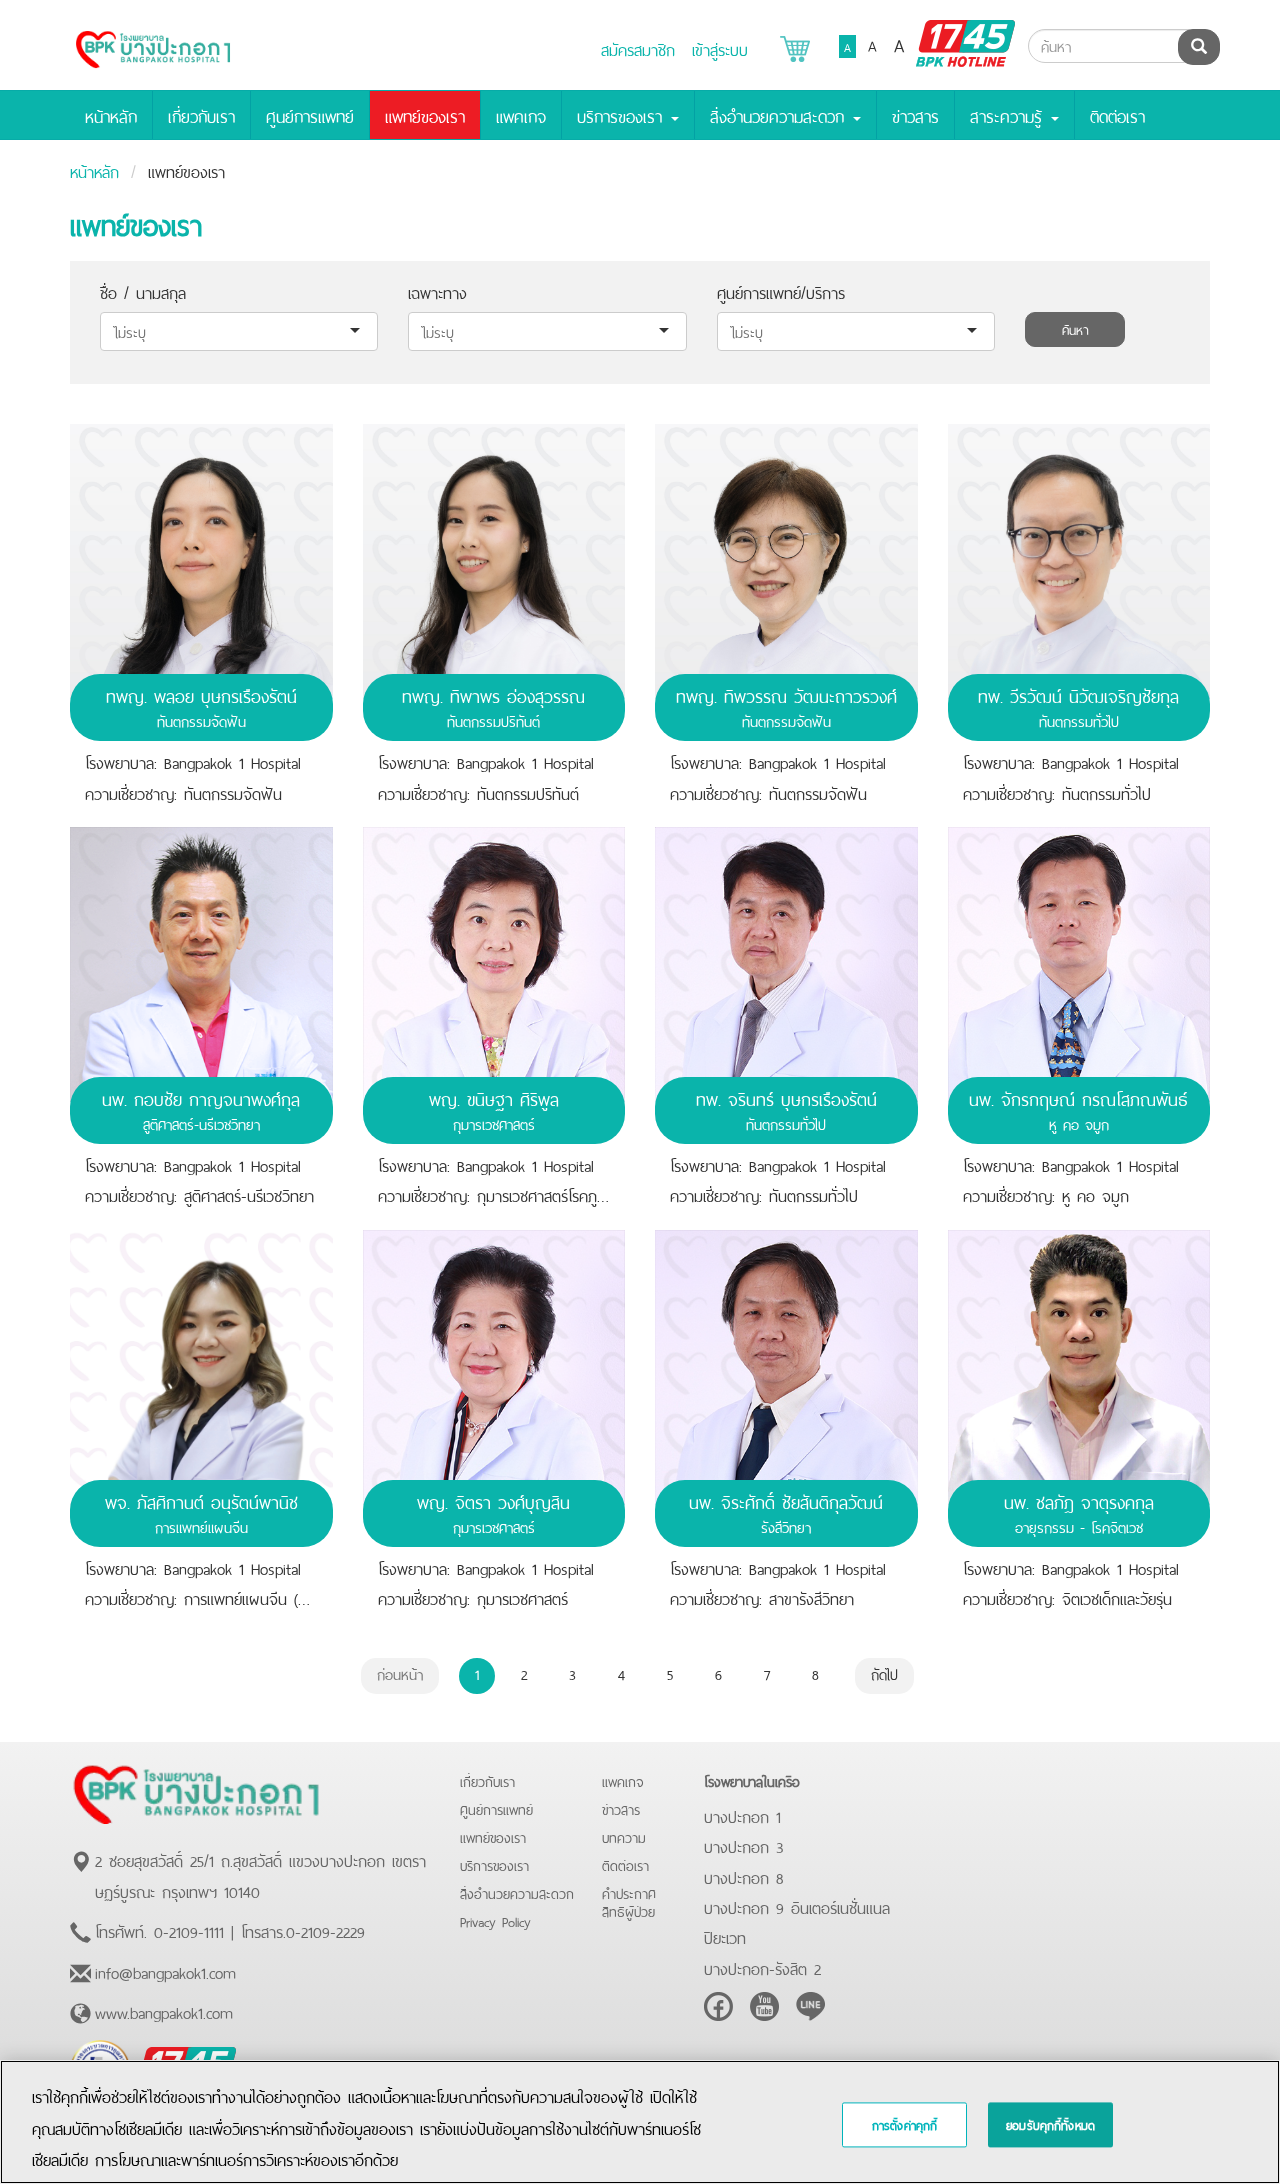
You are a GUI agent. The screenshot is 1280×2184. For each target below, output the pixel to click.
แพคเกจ (521, 115)
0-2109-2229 (325, 1930)
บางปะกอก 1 (742, 1815)
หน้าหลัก (111, 115)
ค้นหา (1075, 328)
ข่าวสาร (915, 115)
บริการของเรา (494, 1864)
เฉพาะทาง (437, 291)
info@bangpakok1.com (165, 1971)
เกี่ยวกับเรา (201, 115)
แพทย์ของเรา (425, 115)
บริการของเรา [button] (623, 115)
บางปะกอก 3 (743, 1845)
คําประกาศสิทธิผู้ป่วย (629, 1901)
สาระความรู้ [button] (1009, 115)
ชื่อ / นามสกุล (143, 291)
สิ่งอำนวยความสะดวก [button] (780, 115)
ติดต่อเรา (1117, 115)
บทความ (624, 1836)
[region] (640, 2122)
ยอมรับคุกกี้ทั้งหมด (1050, 2125)
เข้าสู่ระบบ (720, 48)
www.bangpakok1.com (164, 2011)
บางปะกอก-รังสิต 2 (762, 1967)
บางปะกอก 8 (743, 1876)
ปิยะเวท (725, 1936)
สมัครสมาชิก (638, 48)
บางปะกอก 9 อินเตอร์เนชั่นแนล (797, 1906)
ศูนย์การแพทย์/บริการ (781, 291)
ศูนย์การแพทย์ (310, 115)
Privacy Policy (495, 1920)
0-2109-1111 (189, 1930)
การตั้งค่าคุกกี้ (905, 2125)
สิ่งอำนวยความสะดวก (517, 1892)
